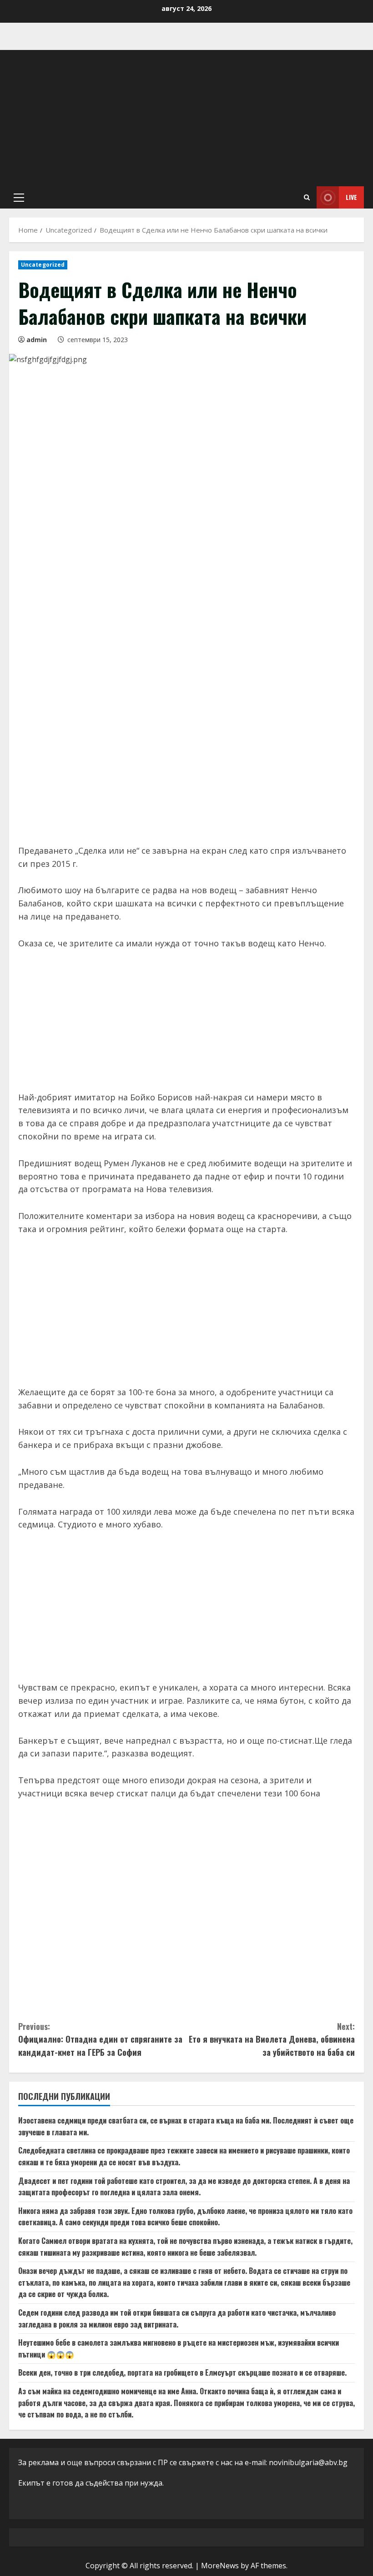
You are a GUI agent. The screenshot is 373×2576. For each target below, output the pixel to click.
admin (37, 340)
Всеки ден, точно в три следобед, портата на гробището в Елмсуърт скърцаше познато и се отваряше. (182, 2372)
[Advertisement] (186, 118)
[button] (19, 198)
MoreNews (220, 2566)
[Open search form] (307, 197)
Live (351, 197)
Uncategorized (43, 265)
